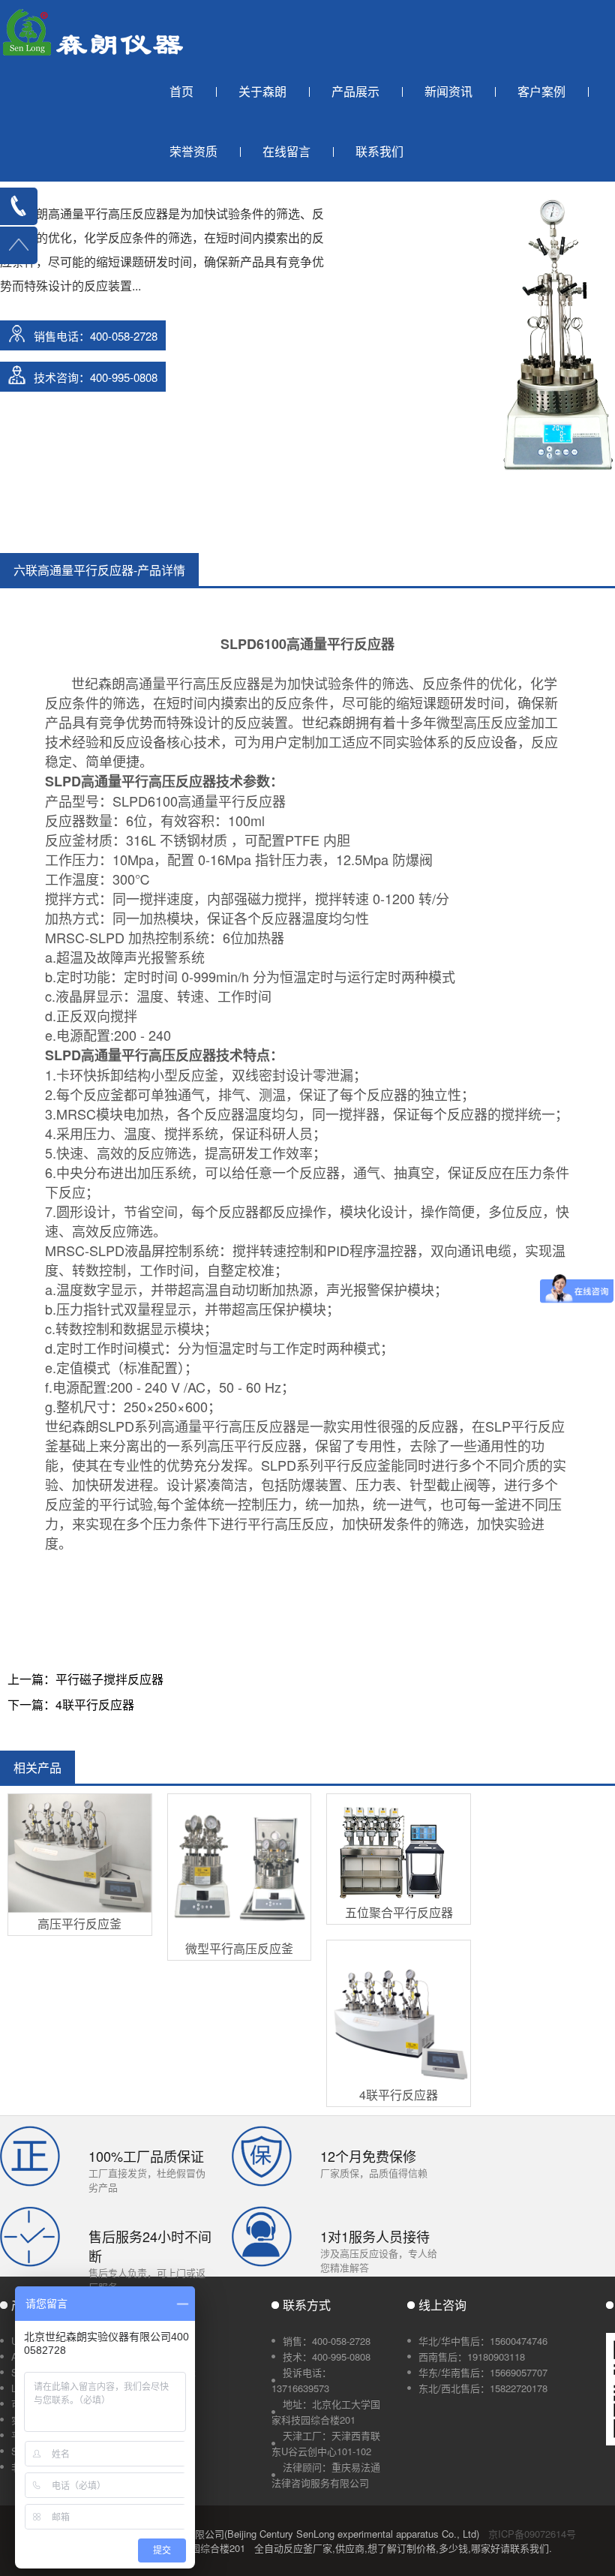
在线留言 (286, 151)
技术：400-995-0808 (327, 2357)
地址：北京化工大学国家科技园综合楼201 (326, 2412)
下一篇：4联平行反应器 (71, 1704)
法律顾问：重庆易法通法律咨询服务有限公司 (326, 2475)
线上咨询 (442, 2305)
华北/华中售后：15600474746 (483, 2341)
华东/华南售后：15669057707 (483, 2372)
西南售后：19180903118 (472, 2357)
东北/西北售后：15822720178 (483, 2388)
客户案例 (541, 91)
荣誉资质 (193, 151)
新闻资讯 (448, 91)
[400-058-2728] (19, 206)
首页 (181, 91)
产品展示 (355, 91)
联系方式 (307, 2305)
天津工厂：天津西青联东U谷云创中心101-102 (326, 2443)
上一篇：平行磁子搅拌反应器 (85, 1679)
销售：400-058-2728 (327, 2341)
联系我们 (379, 151)
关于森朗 (262, 91)
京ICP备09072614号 (532, 2534)
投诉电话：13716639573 (301, 2380)
